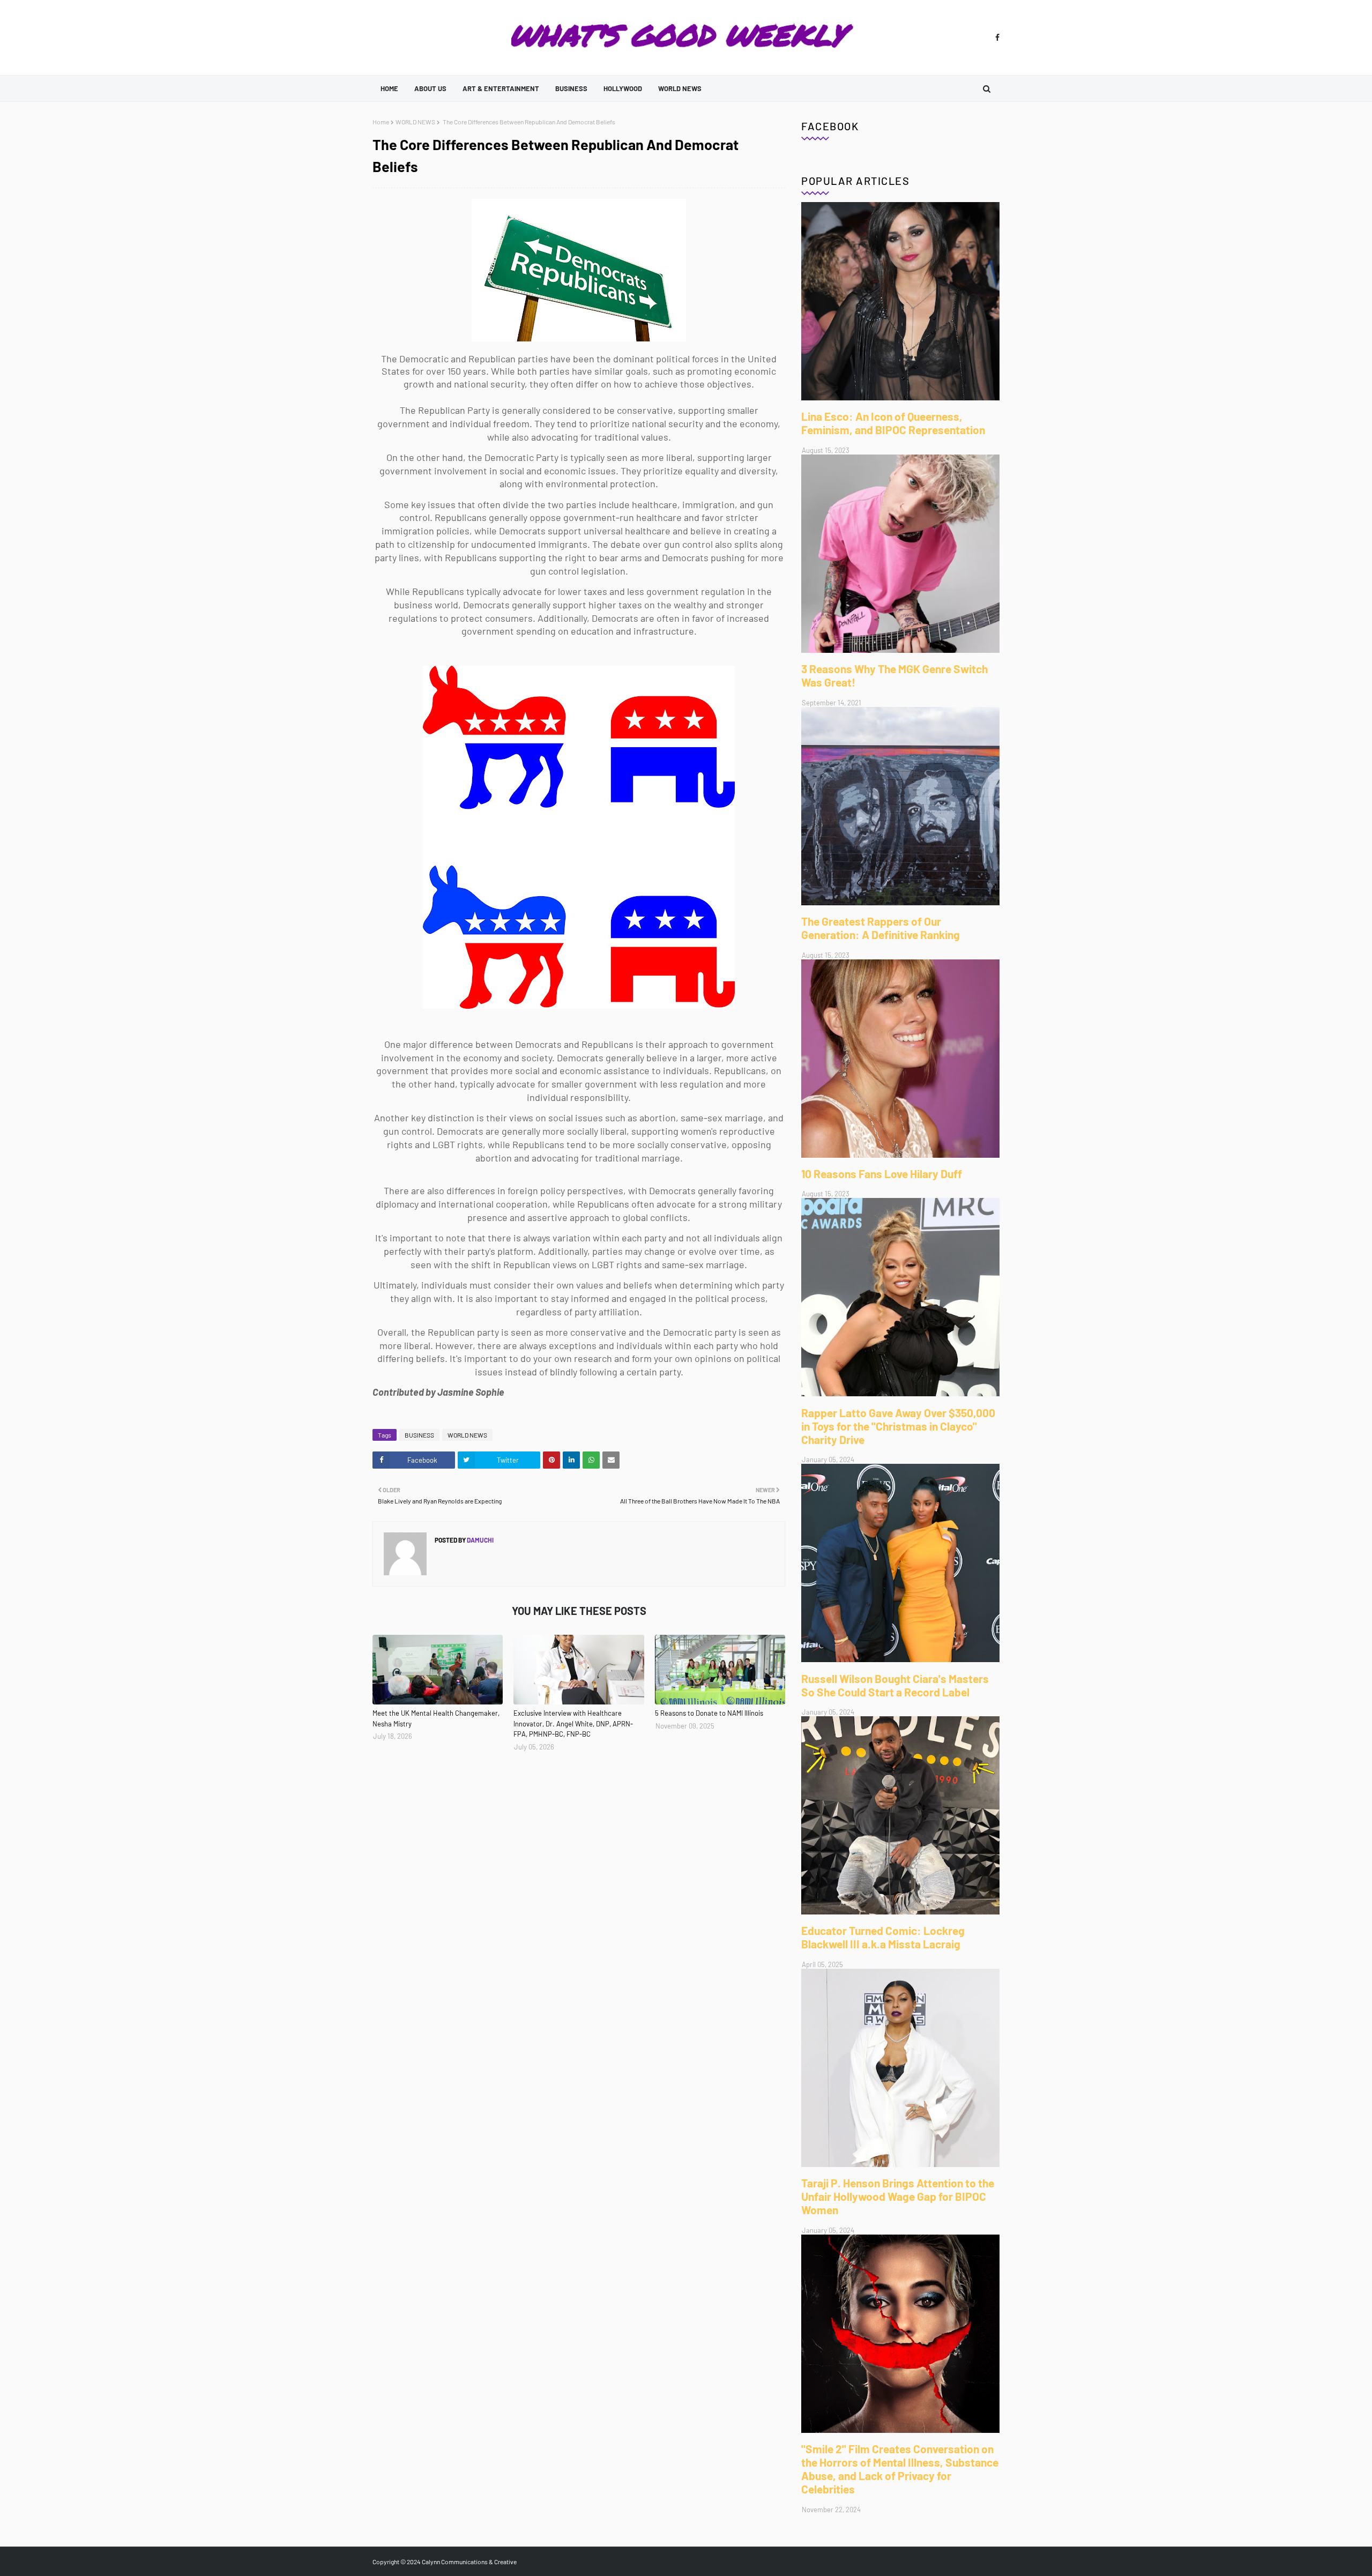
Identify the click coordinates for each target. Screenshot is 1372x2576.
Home (381, 122)
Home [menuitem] (389, 88)
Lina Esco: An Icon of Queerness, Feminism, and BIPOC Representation (893, 423)
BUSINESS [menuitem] (571, 88)
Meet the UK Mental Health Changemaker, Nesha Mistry (436, 1718)
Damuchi (480, 1540)
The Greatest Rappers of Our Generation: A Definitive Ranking (881, 928)
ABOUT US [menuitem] (430, 88)
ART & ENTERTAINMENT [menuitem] (501, 88)
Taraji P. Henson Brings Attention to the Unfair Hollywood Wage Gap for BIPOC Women (898, 2196)
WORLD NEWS (415, 122)
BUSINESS (419, 1435)
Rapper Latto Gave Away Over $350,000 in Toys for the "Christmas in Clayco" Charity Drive (898, 1426)
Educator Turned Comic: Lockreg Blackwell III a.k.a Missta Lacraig (883, 1937)
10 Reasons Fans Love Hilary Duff (882, 1174)
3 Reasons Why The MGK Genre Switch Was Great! (894, 675)
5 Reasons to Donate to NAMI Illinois (709, 1713)
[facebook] (996, 38)
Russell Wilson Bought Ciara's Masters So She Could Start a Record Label (895, 1685)
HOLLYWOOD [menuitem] (623, 88)
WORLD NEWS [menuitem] (680, 88)
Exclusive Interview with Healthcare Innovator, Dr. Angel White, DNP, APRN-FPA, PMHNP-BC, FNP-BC (573, 1723)
